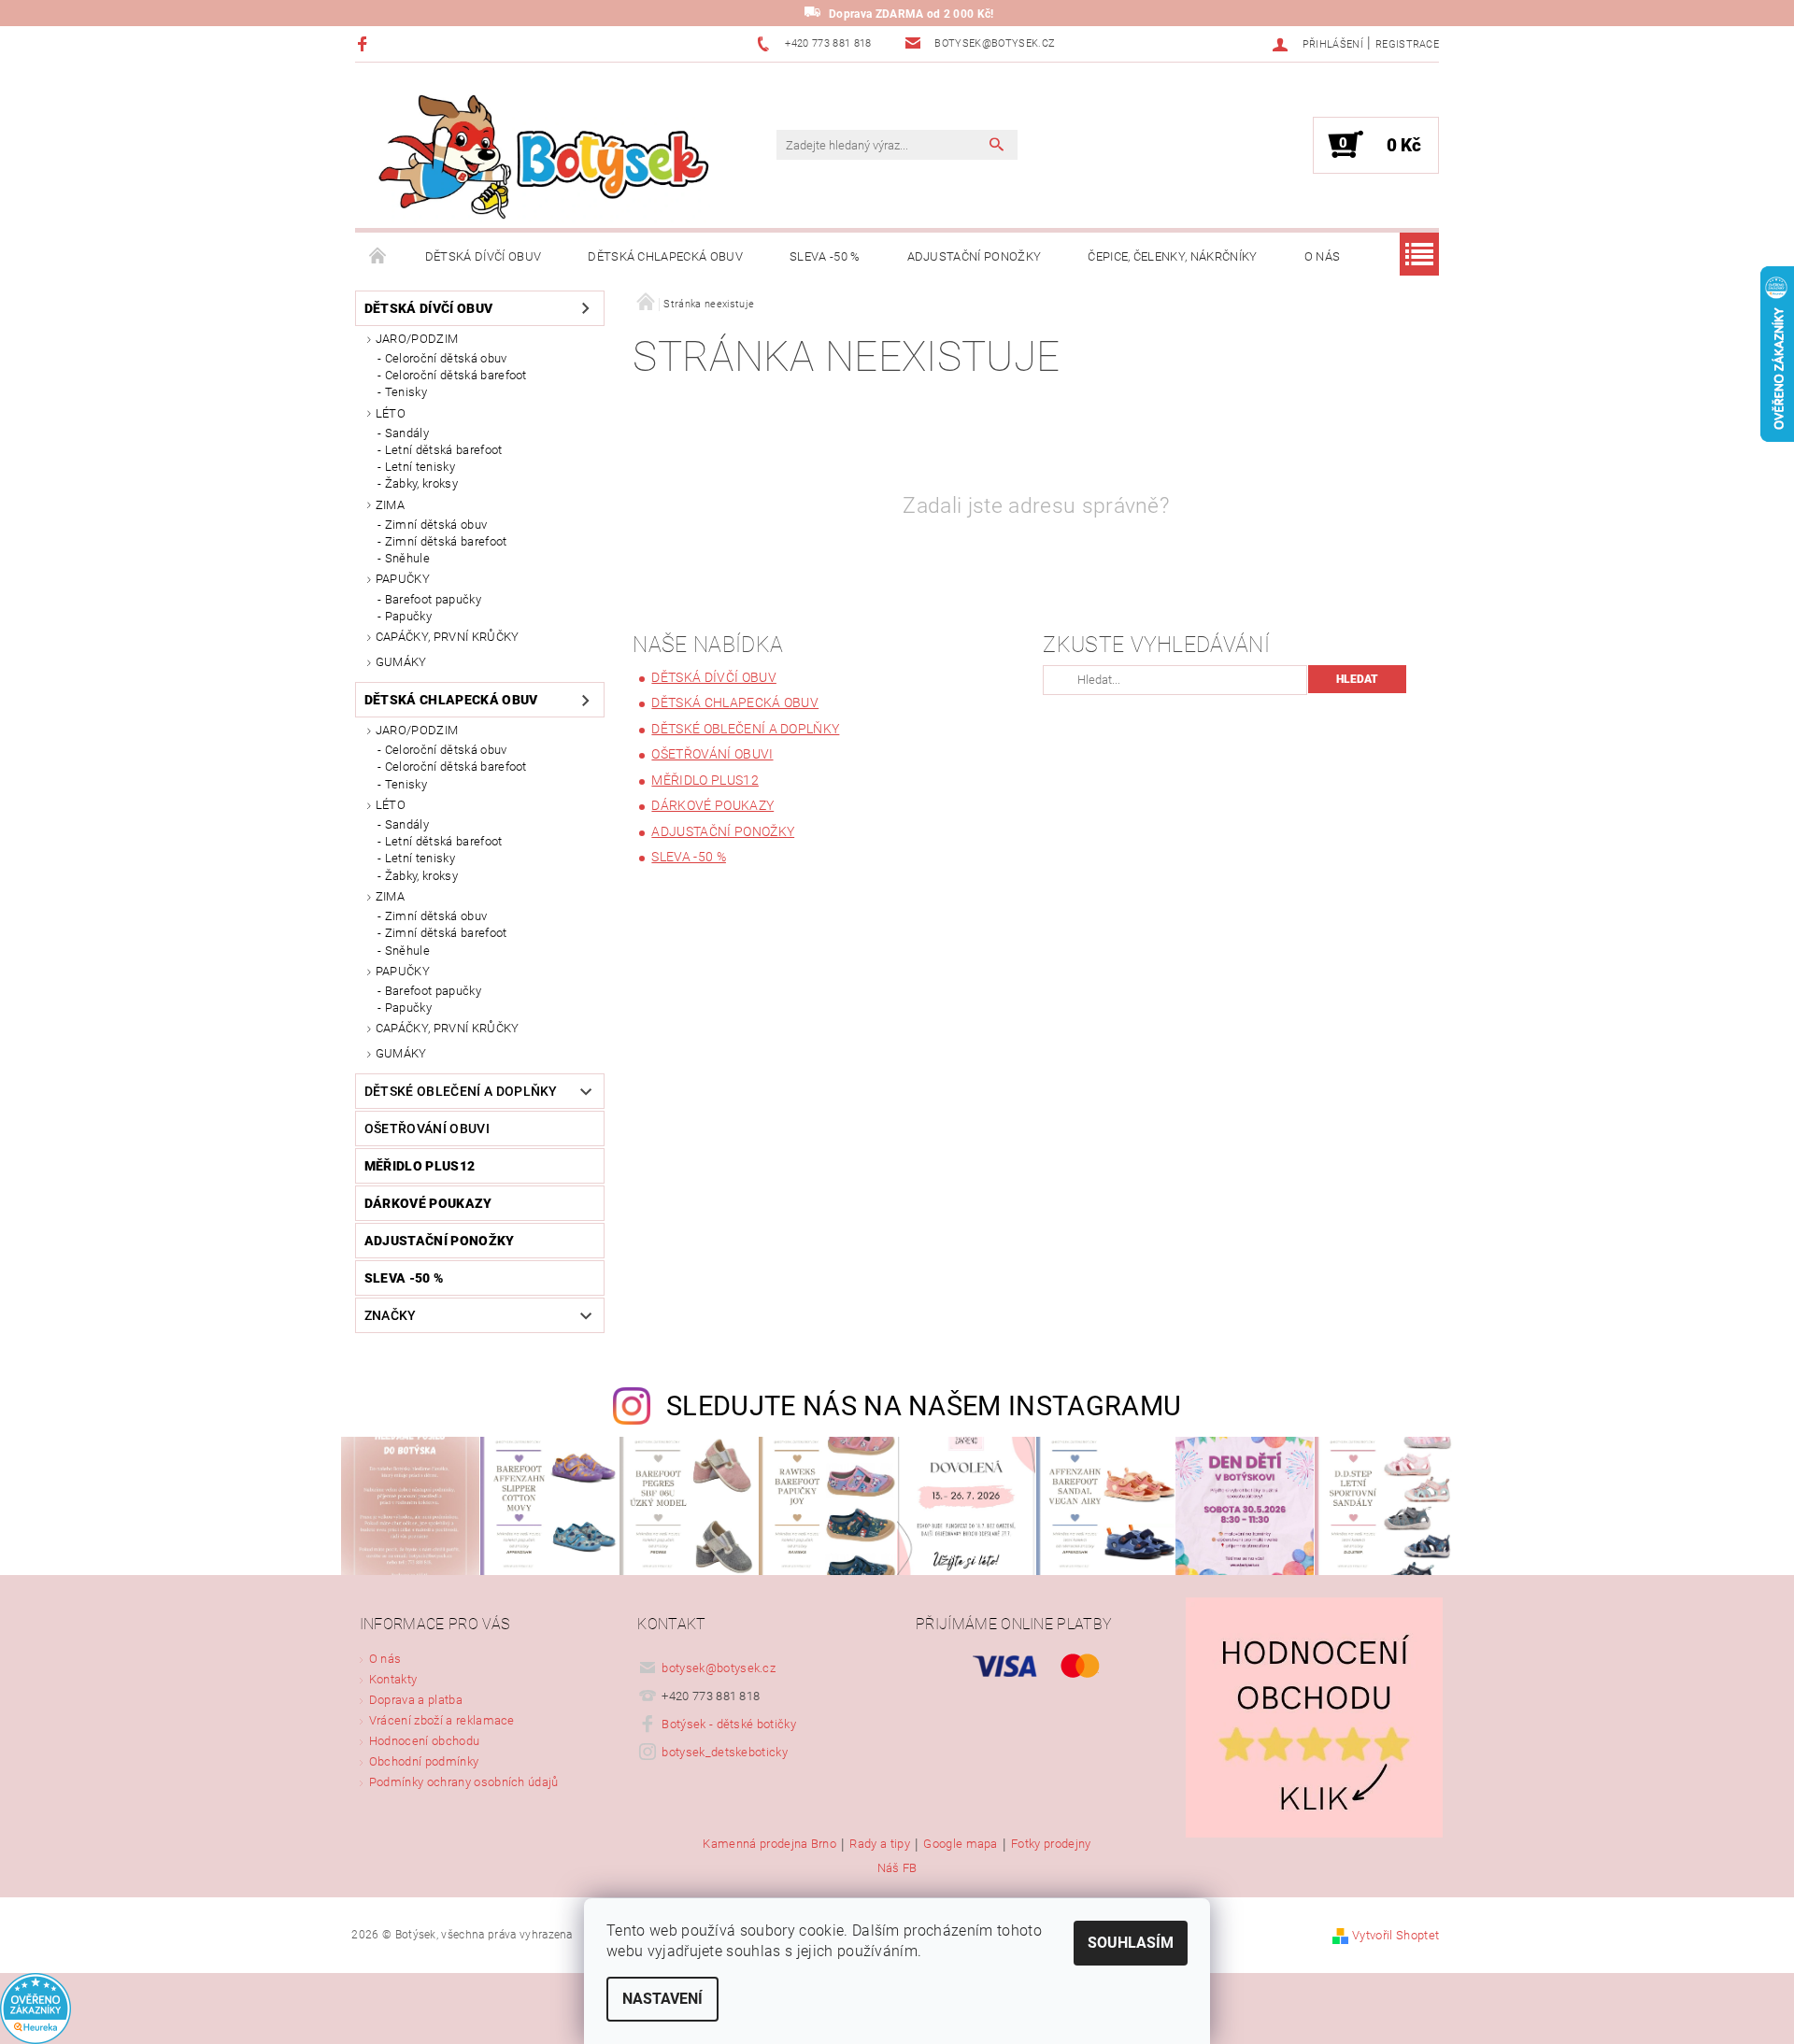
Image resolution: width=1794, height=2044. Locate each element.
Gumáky (401, 662)
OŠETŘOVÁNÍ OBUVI (427, 1128)
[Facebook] (365, 43)
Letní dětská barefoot (444, 450)
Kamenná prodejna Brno (769, 1844)
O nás (1323, 256)
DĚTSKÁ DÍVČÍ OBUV (483, 256)
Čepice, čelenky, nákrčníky (1172, 256)
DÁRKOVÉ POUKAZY (428, 1203)
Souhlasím (1131, 1943)
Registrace (1407, 44)
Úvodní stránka (378, 257)
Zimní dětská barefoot (446, 541)
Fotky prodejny (1051, 1844)
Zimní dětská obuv (436, 525)
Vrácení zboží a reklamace (442, 1720)
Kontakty (393, 1679)
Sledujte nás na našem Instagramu (924, 1406)
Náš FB (897, 1868)
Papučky (408, 616)
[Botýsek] (537, 155)
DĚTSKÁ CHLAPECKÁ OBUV (665, 256)
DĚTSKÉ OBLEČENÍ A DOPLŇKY (461, 1091)
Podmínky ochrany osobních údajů (464, 1782)
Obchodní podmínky (424, 1761)
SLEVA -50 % (825, 256)
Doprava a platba (416, 1700)
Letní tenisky (420, 467)
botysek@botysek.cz (719, 1668)
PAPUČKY (403, 579)
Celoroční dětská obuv (446, 358)
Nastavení (662, 1999)
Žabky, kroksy (421, 483)
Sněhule (407, 558)
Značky (391, 1315)
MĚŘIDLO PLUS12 (420, 1166)
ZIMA (390, 505)
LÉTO (391, 413)
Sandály (407, 433)
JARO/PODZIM (417, 339)
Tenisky (406, 392)
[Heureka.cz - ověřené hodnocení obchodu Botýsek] (36, 2008)
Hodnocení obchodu (424, 1741)
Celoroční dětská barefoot (456, 375)
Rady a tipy (880, 1844)
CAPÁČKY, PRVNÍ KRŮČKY (448, 637)
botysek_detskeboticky (725, 1752)
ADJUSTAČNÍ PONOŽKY (975, 256)
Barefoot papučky (433, 599)
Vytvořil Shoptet (1395, 1935)
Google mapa (961, 1844)
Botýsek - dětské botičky (729, 1724)
